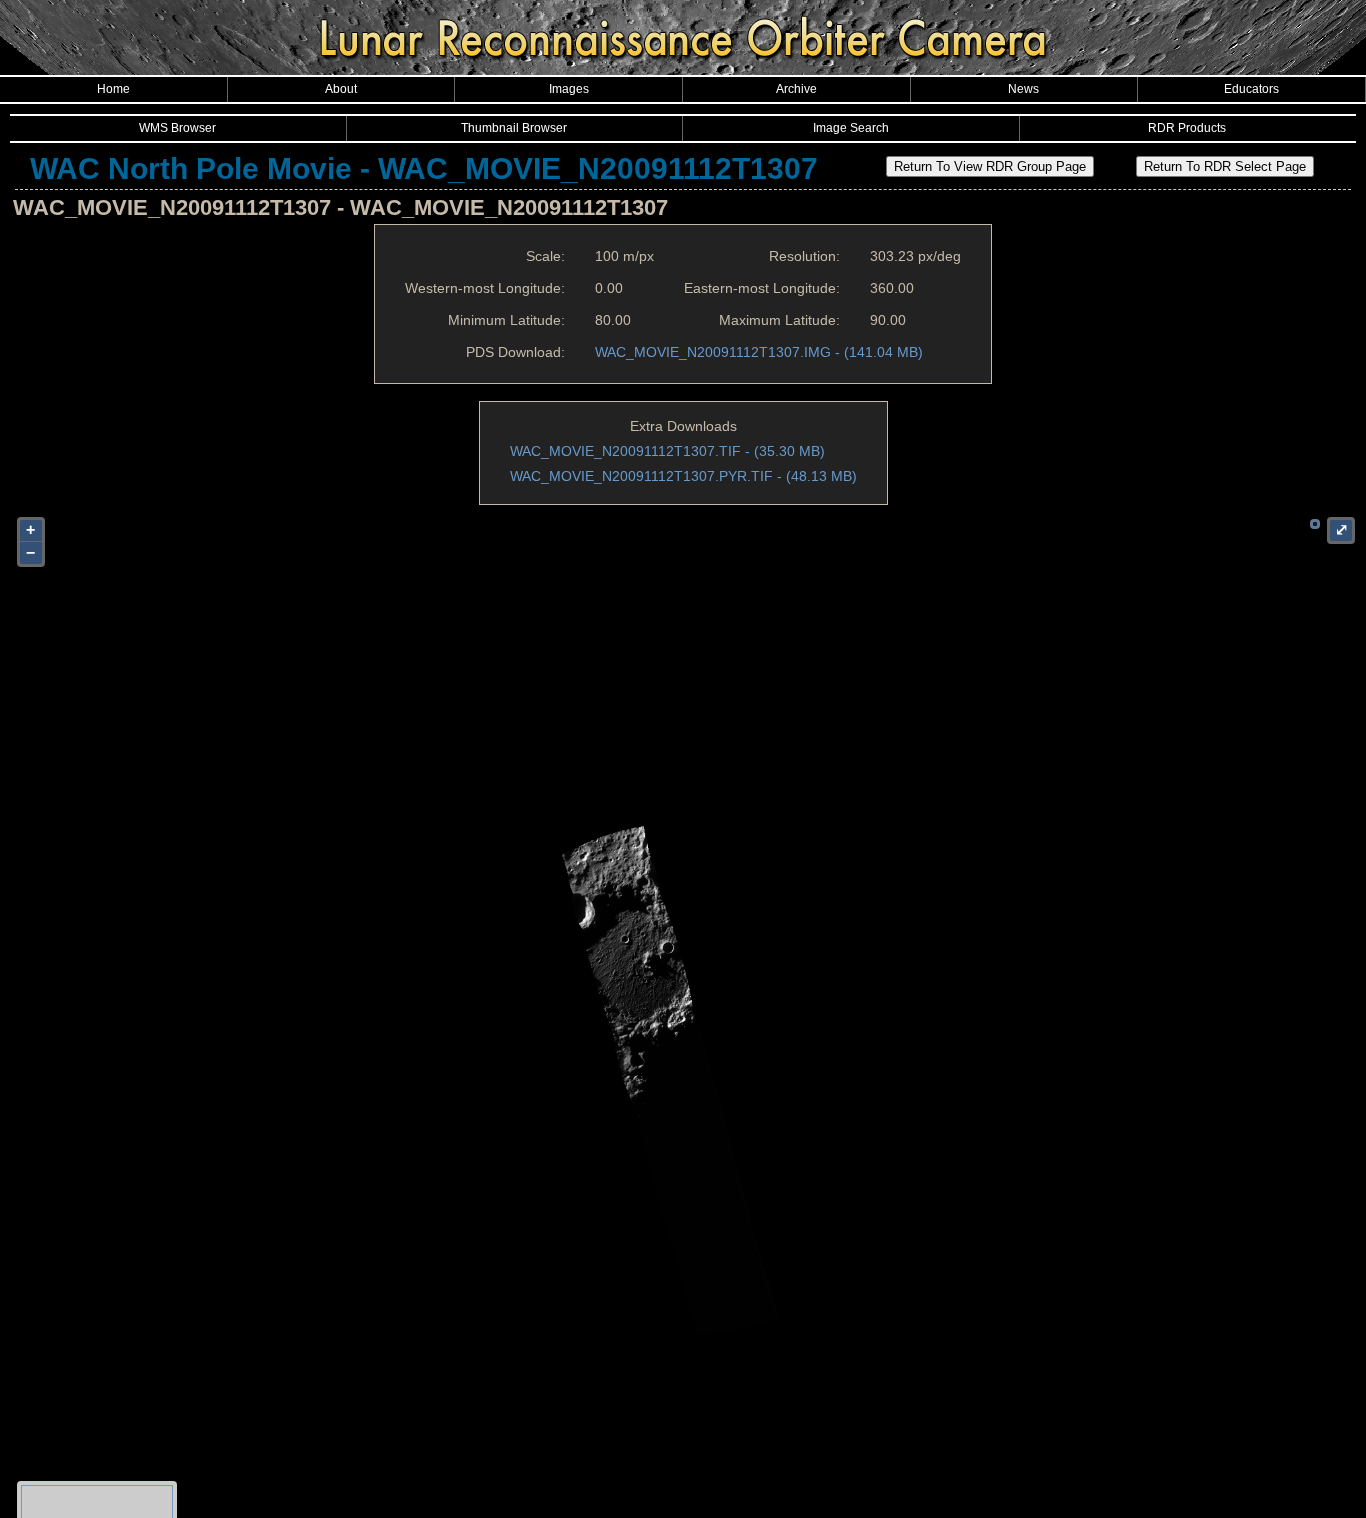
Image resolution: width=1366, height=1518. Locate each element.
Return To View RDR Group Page (990, 166)
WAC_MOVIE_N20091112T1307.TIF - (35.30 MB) (667, 451)
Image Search (851, 128)
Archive (796, 89)
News (1023, 89)
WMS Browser (177, 128)
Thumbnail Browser (514, 128)
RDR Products (1187, 128)
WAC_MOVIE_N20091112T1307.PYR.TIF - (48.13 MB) (683, 476)
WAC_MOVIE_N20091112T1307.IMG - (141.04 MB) (759, 352)
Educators (1251, 89)
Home (113, 89)
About (341, 89)
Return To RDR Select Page (1225, 166)
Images (569, 89)
